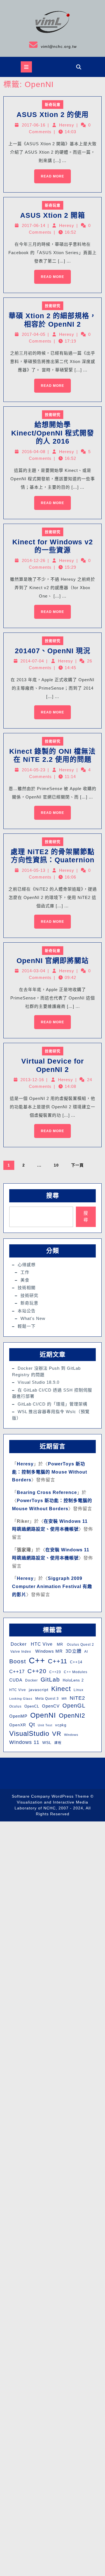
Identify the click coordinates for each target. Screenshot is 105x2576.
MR (59, 1644)
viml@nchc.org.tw (40, 45)
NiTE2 (77, 1698)
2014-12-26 (34, 560)
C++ (37, 1660)
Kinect (61, 1689)
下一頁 (77, 1165)
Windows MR (48, 1651)
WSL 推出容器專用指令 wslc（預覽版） (51, 1415)
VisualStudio (29, 1733)
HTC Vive (41, 1644)
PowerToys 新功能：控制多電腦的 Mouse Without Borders (50, 1472)
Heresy (67, 125)
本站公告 (27, 1311)
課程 (58, 1743)
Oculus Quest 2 (80, 1645)
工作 (25, 1272)
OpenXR (18, 1725)
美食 (25, 1280)
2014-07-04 (32, 661)
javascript (39, 1690)
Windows (71, 1735)
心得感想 (27, 1265)
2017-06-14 (34, 225)
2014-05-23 (34, 770)
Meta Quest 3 (47, 1699)
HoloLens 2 (73, 1680)
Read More (49, 174)
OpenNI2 (72, 1716)
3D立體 (73, 1651)
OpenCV (51, 1706)
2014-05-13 (34, 870)
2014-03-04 (34, 971)
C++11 (58, 1661)
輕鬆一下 (27, 1326)
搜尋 (53, 1196)
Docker (18, 1644)
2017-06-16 (34, 125)
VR (57, 1734)
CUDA (16, 1680)
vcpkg (61, 1725)
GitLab (50, 1679)
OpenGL (74, 1706)
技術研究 (53, 306)
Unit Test (45, 1725)
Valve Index (20, 1652)
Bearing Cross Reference (47, 1492)
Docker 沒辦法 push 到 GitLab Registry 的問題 (46, 1371)
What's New (33, 1318)
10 (56, 1165)
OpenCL (32, 1706)
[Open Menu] (26, 67)
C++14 (76, 1662)
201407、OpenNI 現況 (53, 651)
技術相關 (27, 1288)
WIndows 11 (24, 1742)
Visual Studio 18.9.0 (39, 1382)
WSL (47, 1743)
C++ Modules (76, 1672)
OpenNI (43, 1715)
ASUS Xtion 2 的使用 (53, 115)
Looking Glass (21, 1699)
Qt (32, 1724)
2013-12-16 (32, 1080)
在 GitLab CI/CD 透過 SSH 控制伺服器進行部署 (52, 1393)
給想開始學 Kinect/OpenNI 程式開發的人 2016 (53, 433)
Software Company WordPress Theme (50, 1796)
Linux (79, 1690)
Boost (18, 1661)
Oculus (15, 1706)
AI (86, 1652)
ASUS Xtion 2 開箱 (53, 215)
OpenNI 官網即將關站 (53, 961)
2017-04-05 (34, 334)
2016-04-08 (34, 452)
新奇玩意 (53, 105)
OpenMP (18, 1716)
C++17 (17, 1672)
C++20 (37, 1671)
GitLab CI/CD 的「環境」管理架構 (53, 1404)
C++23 (55, 1672)
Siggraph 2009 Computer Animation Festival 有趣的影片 (52, 1586)
